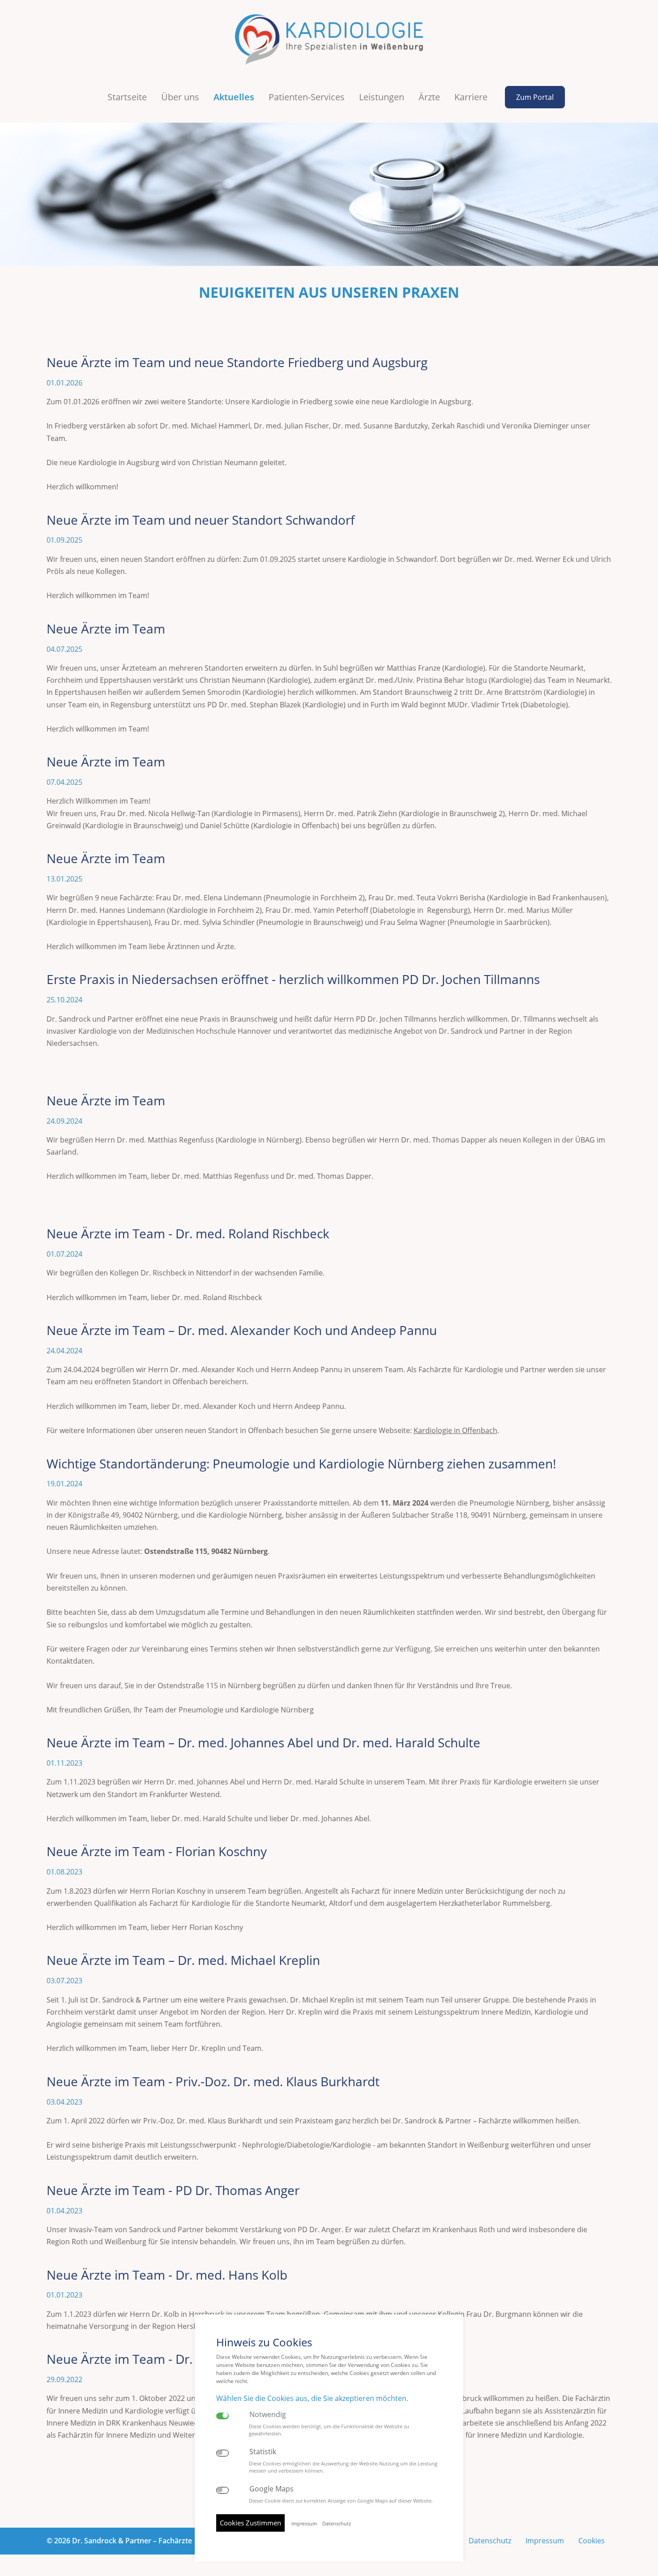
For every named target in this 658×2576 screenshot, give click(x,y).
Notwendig (268, 2415)
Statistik (263, 2452)
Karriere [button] (471, 97)
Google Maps (271, 2489)
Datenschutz (490, 2541)
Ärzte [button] (429, 97)
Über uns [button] (180, 97)
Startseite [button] (127, 97)
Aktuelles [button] (234, 97)
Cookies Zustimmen (250, 2523)
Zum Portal (535, 97)
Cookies (592, 2541)
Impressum (545, 2541)
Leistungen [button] (382, 97)
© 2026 (119, 2541)
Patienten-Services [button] (307, 97)
